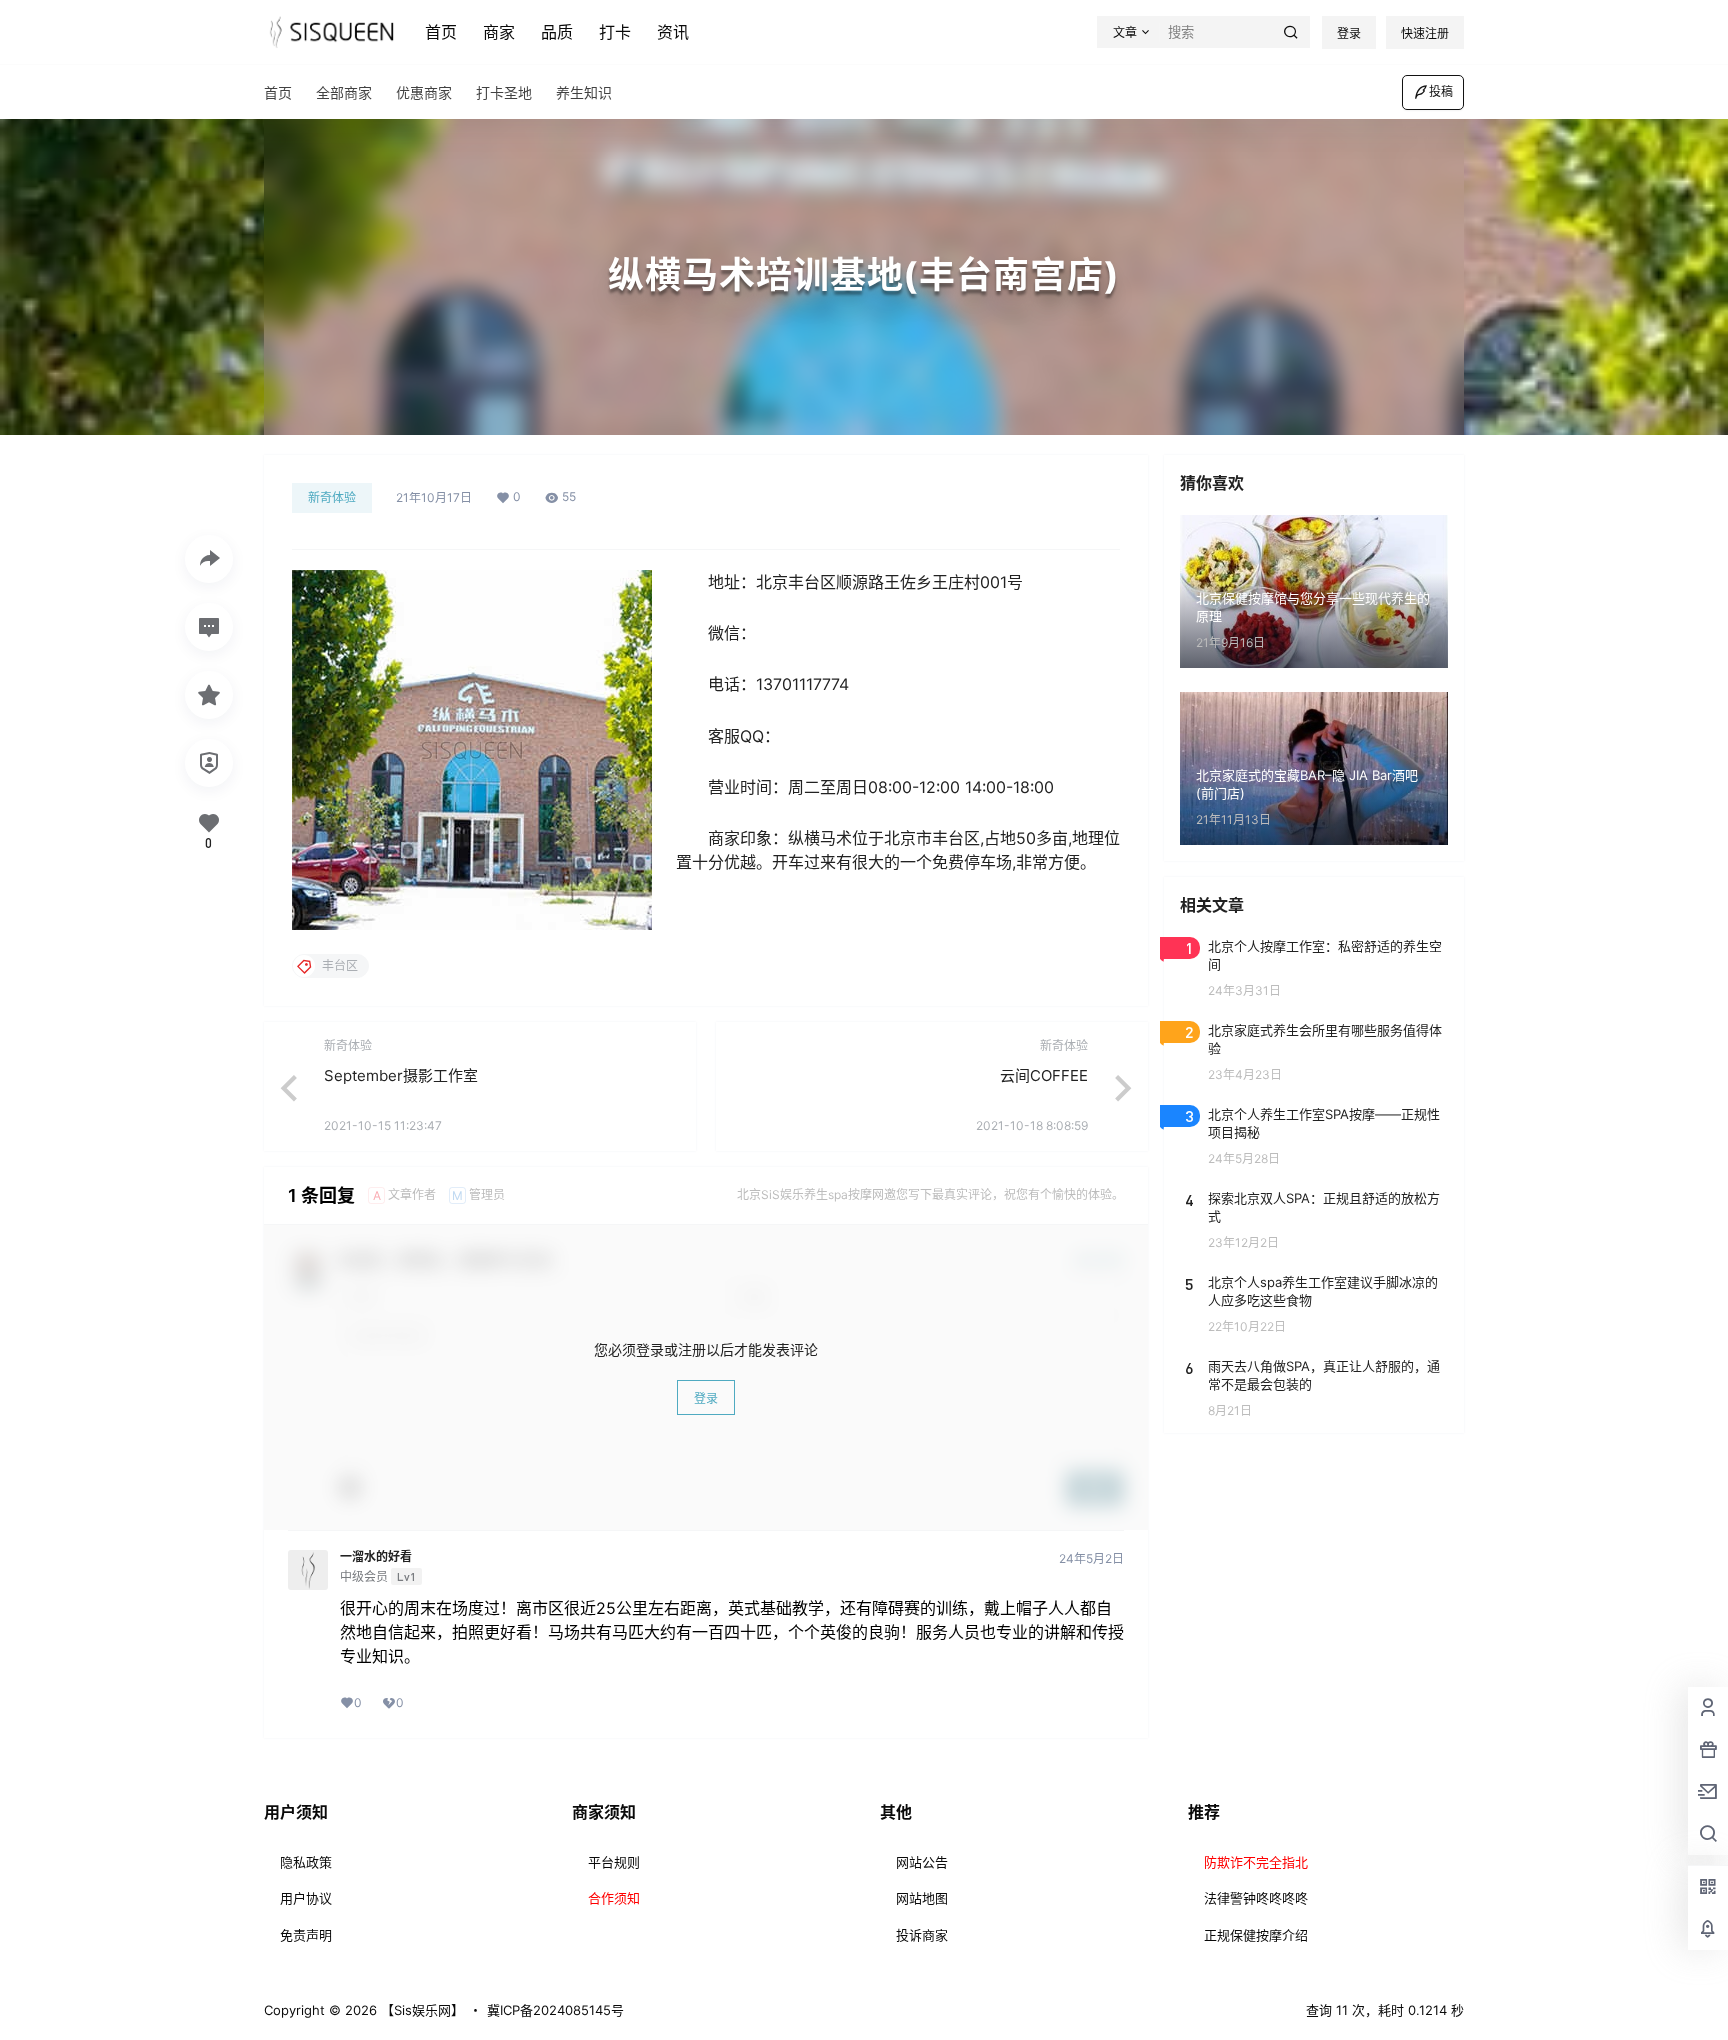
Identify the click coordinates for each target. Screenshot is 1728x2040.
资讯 (673, 32)
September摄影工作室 (401, 1075)
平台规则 (614, 1862)
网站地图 (922, 1898)
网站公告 (922, 1862)
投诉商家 (922, 1935)
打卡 (615, 32)
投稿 (1441, 91)
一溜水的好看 (376, 1557)
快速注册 (1425, 33)
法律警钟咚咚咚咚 (1256, 1898)
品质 (557, 32)
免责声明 (306, 1935)
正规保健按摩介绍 (1256, 1935)
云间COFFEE (1044, 1075)
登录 (1349, 33)
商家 (499, 32)
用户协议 (306, 1898)
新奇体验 (332, 497)
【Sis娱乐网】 (420, 2010)
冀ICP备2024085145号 (555, 2010)
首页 (441, 32)
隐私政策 (306, 1862)
